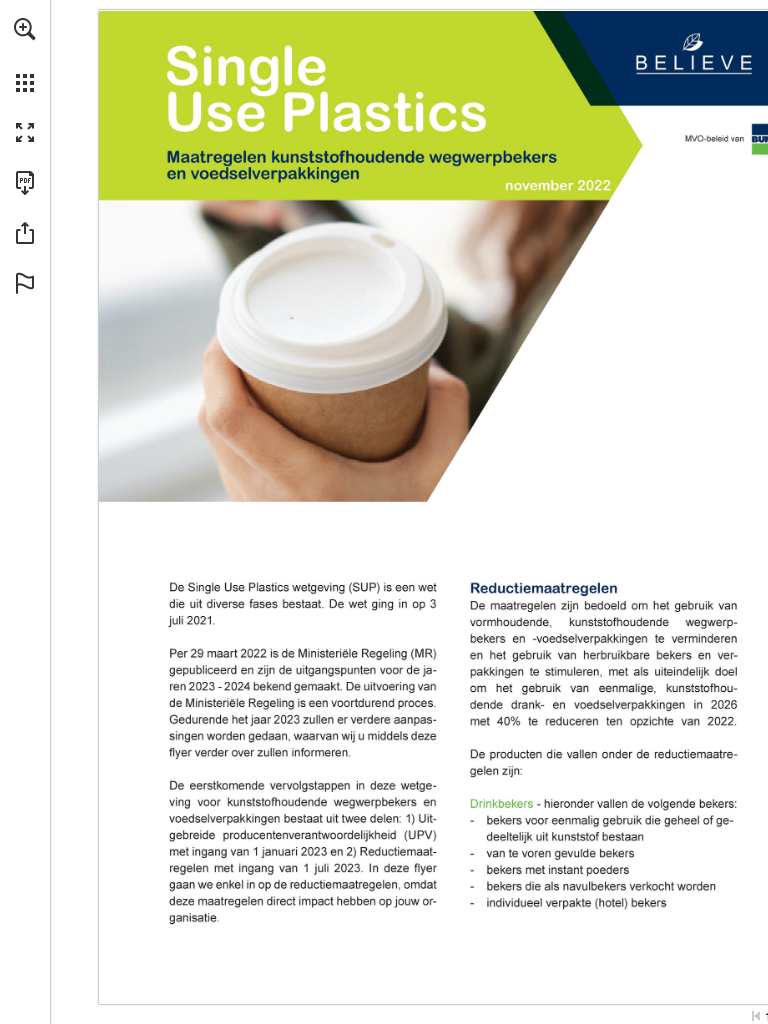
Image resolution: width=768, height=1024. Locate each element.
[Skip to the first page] (756, 1016)
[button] (25, 29)
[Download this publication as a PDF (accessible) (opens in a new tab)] (25, 183)
